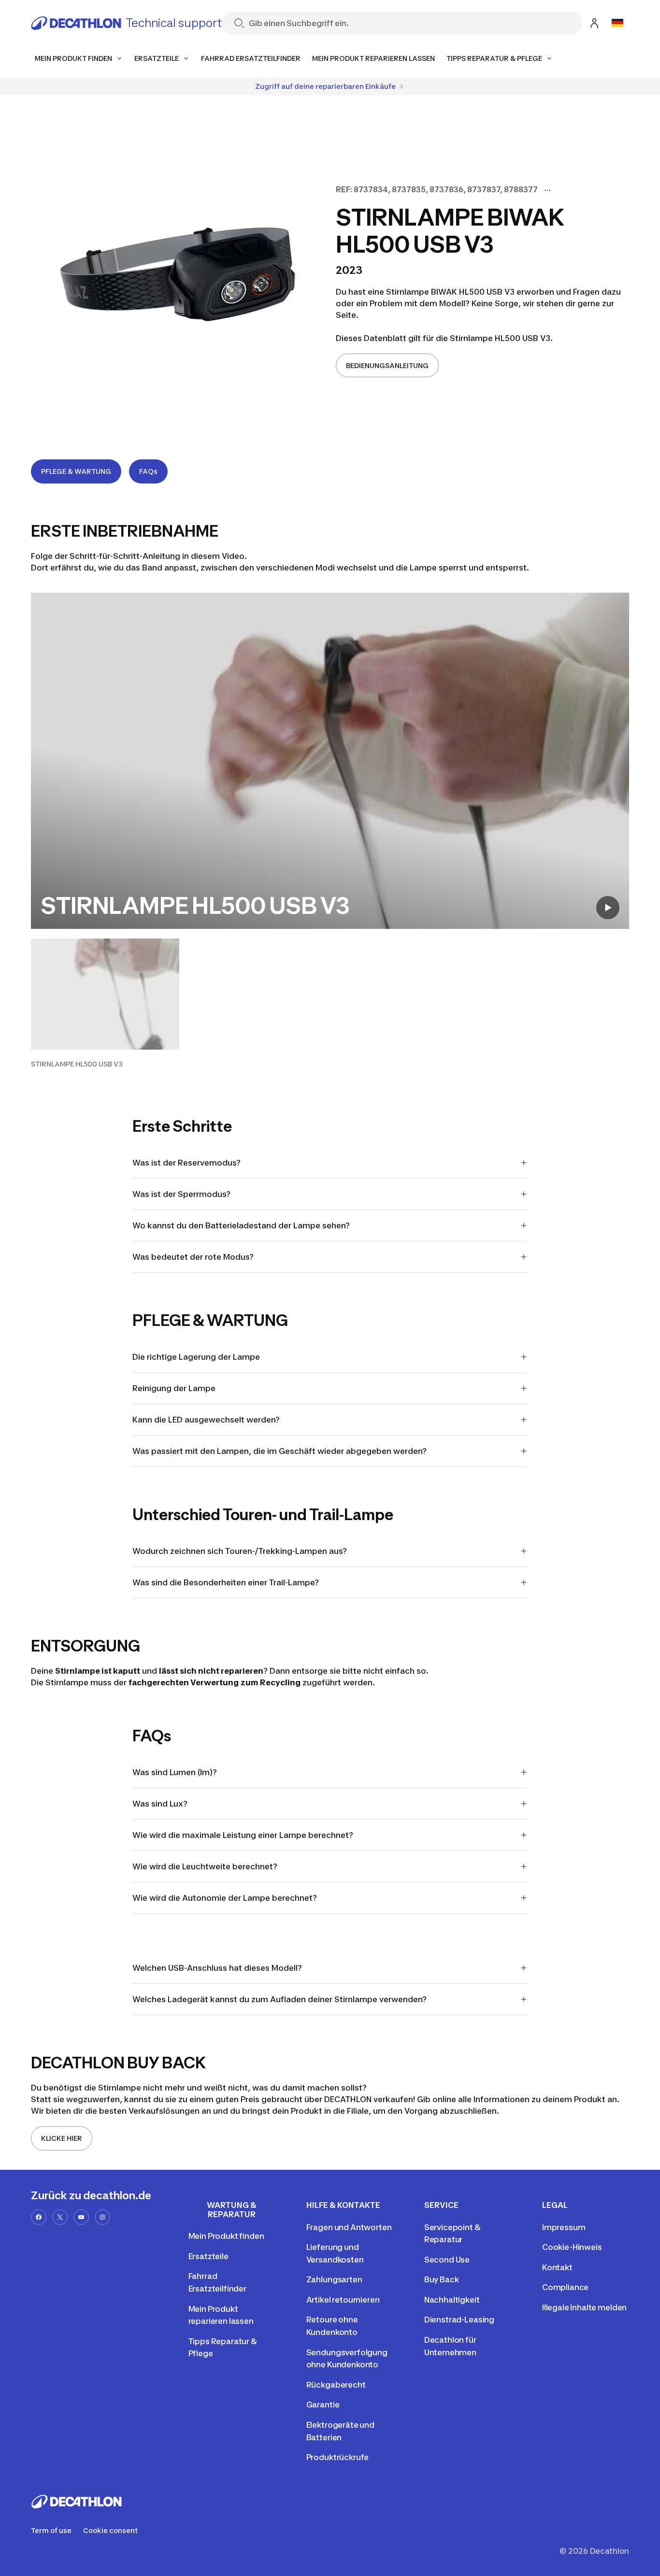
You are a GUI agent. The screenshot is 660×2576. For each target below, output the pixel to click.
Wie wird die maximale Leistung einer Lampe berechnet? (243, 1835)
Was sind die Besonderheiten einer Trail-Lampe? (226, 1582)
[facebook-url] (39, 2217)
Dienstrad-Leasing (459, 2320)
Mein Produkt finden (226, 2236)
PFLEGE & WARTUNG (76, 471)
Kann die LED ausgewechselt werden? (206, 1420)
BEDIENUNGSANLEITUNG (387, 365)
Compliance (565, 2287)
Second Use (447, 2260)
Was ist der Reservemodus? (187, 1163)
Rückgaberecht (336, 2385)
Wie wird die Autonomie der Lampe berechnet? (225, 1898)
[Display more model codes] (547, 190)
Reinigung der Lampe (174, 1388)
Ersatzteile (208, 2256)
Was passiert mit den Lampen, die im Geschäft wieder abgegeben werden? (280, 1451)
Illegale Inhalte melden (584, 2307)
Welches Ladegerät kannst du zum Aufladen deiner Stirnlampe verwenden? (280, 1999)
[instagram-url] (102, 2217)
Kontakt (557, 2267)
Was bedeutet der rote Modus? (193, 1257)
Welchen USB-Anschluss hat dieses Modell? (217, 1968)
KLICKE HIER (62, 2138)
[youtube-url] (81, 2217)
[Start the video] (608, 908)
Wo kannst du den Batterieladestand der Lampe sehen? (241, 1225)
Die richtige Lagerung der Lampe (196, 1357)
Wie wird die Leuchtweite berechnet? (205, 1866)
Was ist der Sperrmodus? (181, 1194)
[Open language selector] (617, 23)
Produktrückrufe (338, 2457)
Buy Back (442, 2279)
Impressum (564, 2227)
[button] (105, 1004)
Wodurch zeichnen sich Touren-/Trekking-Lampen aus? (240, 1551)
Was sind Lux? (160, 1804)
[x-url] (60, 2217)
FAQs (148, 471)
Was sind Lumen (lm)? (175, 1772)
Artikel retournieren (343, 2300)
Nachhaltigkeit (452, 2300)
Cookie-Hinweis (572, 2247)
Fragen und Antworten (349, 2227)
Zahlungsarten (334, 2279)
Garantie (323, 2405)
